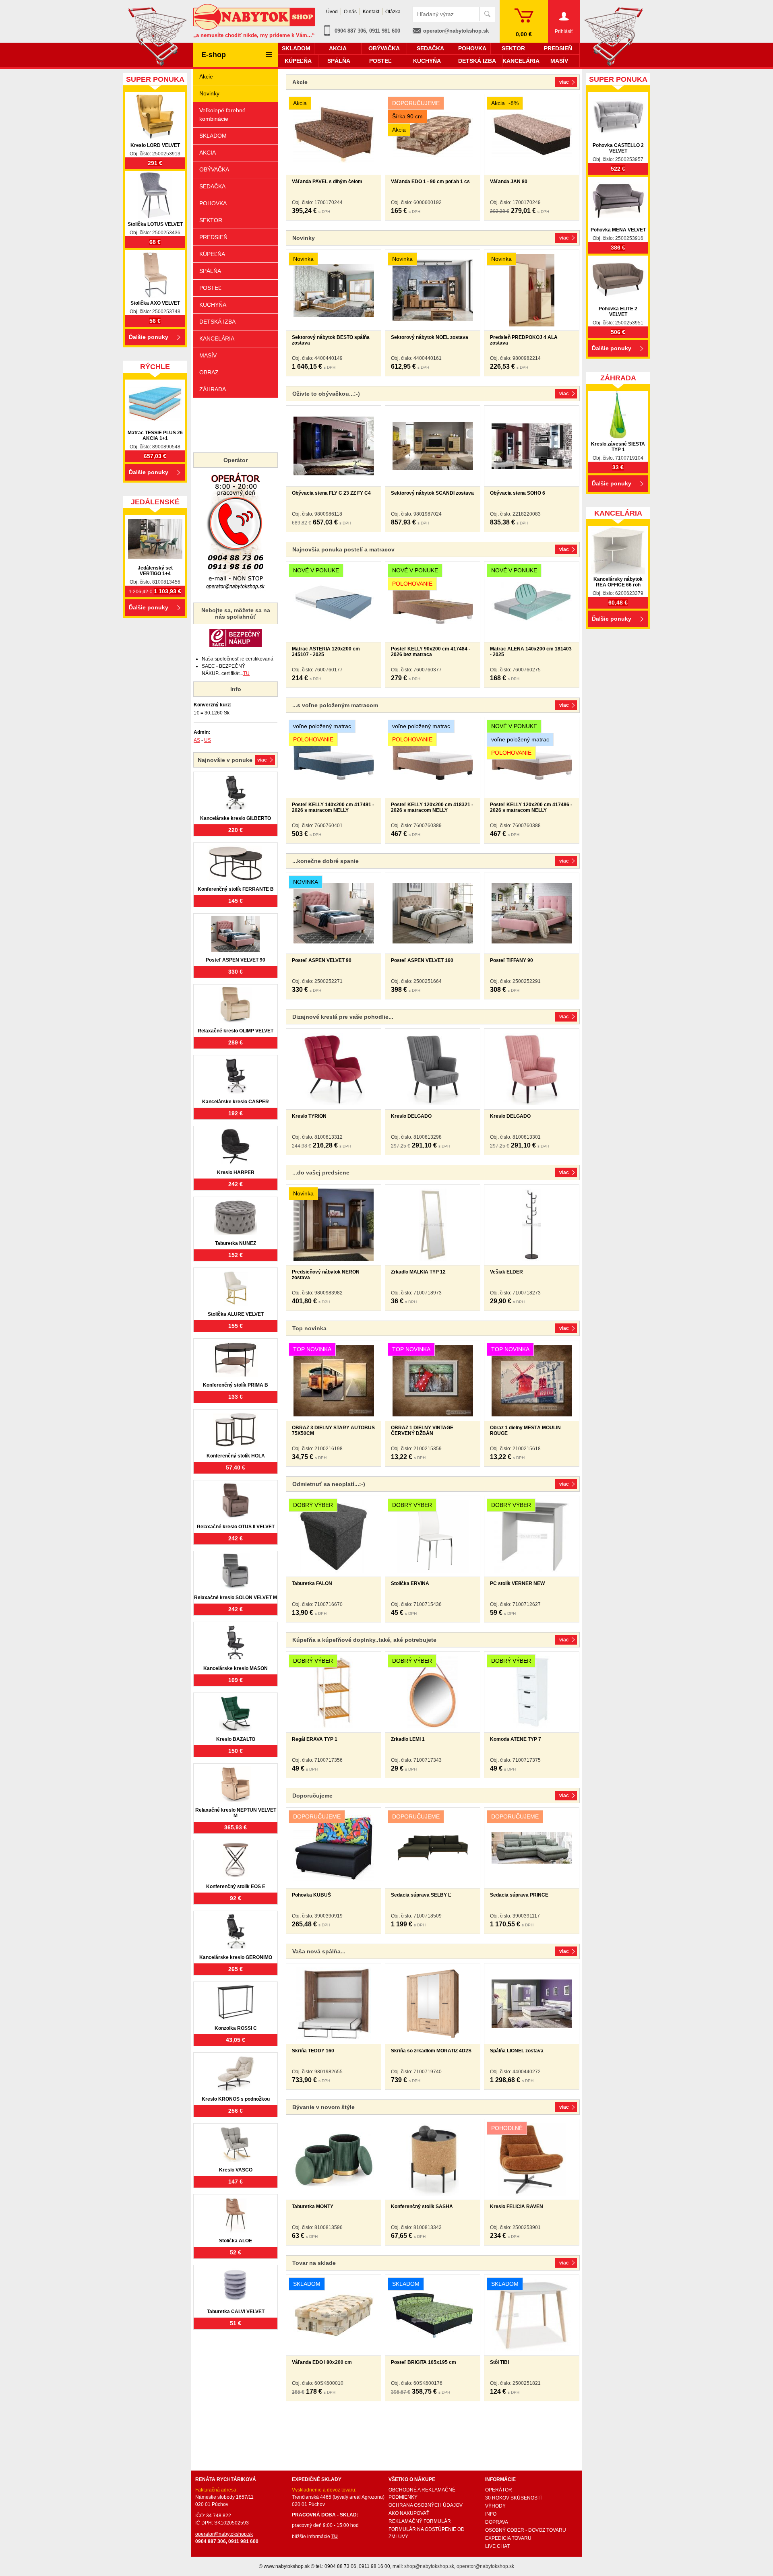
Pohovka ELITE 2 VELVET (618, 312)
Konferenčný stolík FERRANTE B (236, 889)
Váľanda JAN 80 (509, 182)
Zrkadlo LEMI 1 (408, 1739)
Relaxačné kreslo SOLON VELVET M (236, 1598)
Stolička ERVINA (410, 1583)
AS (197, 740)
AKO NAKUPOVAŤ (409, 2513)
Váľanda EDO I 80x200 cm (322, 2362)
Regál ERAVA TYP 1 (315, 1739)
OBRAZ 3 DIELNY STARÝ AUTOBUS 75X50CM (333, 1430)
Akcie (206, 76)
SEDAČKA (212, 186)
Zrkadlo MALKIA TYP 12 (418, 1272)
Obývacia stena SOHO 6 (518, 493)
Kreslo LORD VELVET (155, 145)
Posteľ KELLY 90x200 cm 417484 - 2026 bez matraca (431, 652)
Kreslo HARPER (236, 1172)
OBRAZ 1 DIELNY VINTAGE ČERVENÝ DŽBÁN (422, 1430)
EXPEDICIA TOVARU (508, 2538)
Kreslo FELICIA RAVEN (517, 2207)
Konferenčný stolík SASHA (422, 2207)
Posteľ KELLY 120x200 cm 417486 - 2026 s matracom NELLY (531, 807)
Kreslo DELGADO (411, 1116)
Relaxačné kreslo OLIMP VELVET (236, 1031)
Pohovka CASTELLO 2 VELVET (618, 148)
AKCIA (208, 153)
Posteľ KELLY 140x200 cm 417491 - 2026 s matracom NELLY (333, 807)
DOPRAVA (497, 2522)
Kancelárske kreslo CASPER (236, 1102)
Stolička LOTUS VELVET (155, 224)
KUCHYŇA (213, 305)
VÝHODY (495, 2506)
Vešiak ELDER (506, 1272)
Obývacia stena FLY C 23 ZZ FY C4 (331, 493)
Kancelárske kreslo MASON (236, 1668)
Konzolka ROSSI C (236, 2028)
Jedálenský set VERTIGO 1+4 (155, 571)
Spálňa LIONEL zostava (517, 2051)
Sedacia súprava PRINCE (519, 1895)
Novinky (209, 93)
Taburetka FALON (312, 1583)
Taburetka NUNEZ (236, 1243)
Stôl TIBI (499, 2362)
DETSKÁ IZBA (217, 322)
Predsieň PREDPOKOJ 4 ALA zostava (524, 340)
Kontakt (371, 12)
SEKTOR (211, 220)
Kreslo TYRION (309, 1116)
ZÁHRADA (213, 389)
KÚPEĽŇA (212, 254)
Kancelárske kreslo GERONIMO (236, 1957)
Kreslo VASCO (236, 2170)
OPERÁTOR (499, 2490)
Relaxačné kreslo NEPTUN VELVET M (236, 1813)
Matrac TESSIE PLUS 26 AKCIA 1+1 (155, 436)
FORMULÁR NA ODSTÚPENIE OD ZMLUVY (427, 2533)
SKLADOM (213, 136)
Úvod (332, 12)
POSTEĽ (210, 288)
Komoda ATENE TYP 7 (516, 1739)
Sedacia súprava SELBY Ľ (421, 1895)
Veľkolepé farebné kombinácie (222, 115)
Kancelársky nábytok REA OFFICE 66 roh (618, 582)
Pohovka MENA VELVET (618, 230)
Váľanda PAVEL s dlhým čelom (327, 182)
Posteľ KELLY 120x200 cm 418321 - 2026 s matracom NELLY (432, 807)
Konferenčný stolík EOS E (236, 1887)
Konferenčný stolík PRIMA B (236, 1385)
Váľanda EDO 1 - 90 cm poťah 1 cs (430, 182)
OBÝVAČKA (214, 169)
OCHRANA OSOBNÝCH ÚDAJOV (426, 2505)
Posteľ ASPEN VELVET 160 (422, 960)
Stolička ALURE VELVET (236, 1314)
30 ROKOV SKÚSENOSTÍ (513, 2498)
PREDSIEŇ (213, 237)
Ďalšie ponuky (149, 337)
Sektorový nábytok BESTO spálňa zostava (331, 340)
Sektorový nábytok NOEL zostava (430, 337)
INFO (491, 2514)
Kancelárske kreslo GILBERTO (236, 818)
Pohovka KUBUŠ (311, 1895)
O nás (350, 12)
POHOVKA (213, 203)
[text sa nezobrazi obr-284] (532, 446)
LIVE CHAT (497, 2546)
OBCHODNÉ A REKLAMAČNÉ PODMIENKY (422, 2493)
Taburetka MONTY (313, 2207)
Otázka (393, 12)
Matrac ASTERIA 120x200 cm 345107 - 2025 (326, 652)
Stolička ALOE (236, 2241)
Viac (564, 82)
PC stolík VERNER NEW (517, 1583)
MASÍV (208, 355)
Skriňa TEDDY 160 (313, 2051)
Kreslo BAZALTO (236, 1739)
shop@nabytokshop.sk (429, 2566)
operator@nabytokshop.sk (456, 31)
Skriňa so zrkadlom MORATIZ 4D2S (431, 2051)
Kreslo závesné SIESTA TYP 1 (618, 447)
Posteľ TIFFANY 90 (512, 960)
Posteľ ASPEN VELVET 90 (322, 960)
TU (246, 673)
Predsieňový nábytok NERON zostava (326, 1275)
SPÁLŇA (210, 271)
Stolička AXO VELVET (155, 303)
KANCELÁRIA (217, 339)
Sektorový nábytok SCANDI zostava (432, 493)
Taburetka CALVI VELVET (236, 2312)
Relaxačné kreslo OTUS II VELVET (236, 1527)
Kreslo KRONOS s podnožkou (236, 2099)
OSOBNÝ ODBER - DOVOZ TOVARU (526, 2530)
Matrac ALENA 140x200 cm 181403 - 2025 (531, 652)
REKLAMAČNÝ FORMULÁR (420, 2521)
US (208, 740)
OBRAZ (209, 372)
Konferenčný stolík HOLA (236, 1456)
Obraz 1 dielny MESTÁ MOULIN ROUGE (525, 1430)
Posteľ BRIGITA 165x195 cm (424, 2362)
